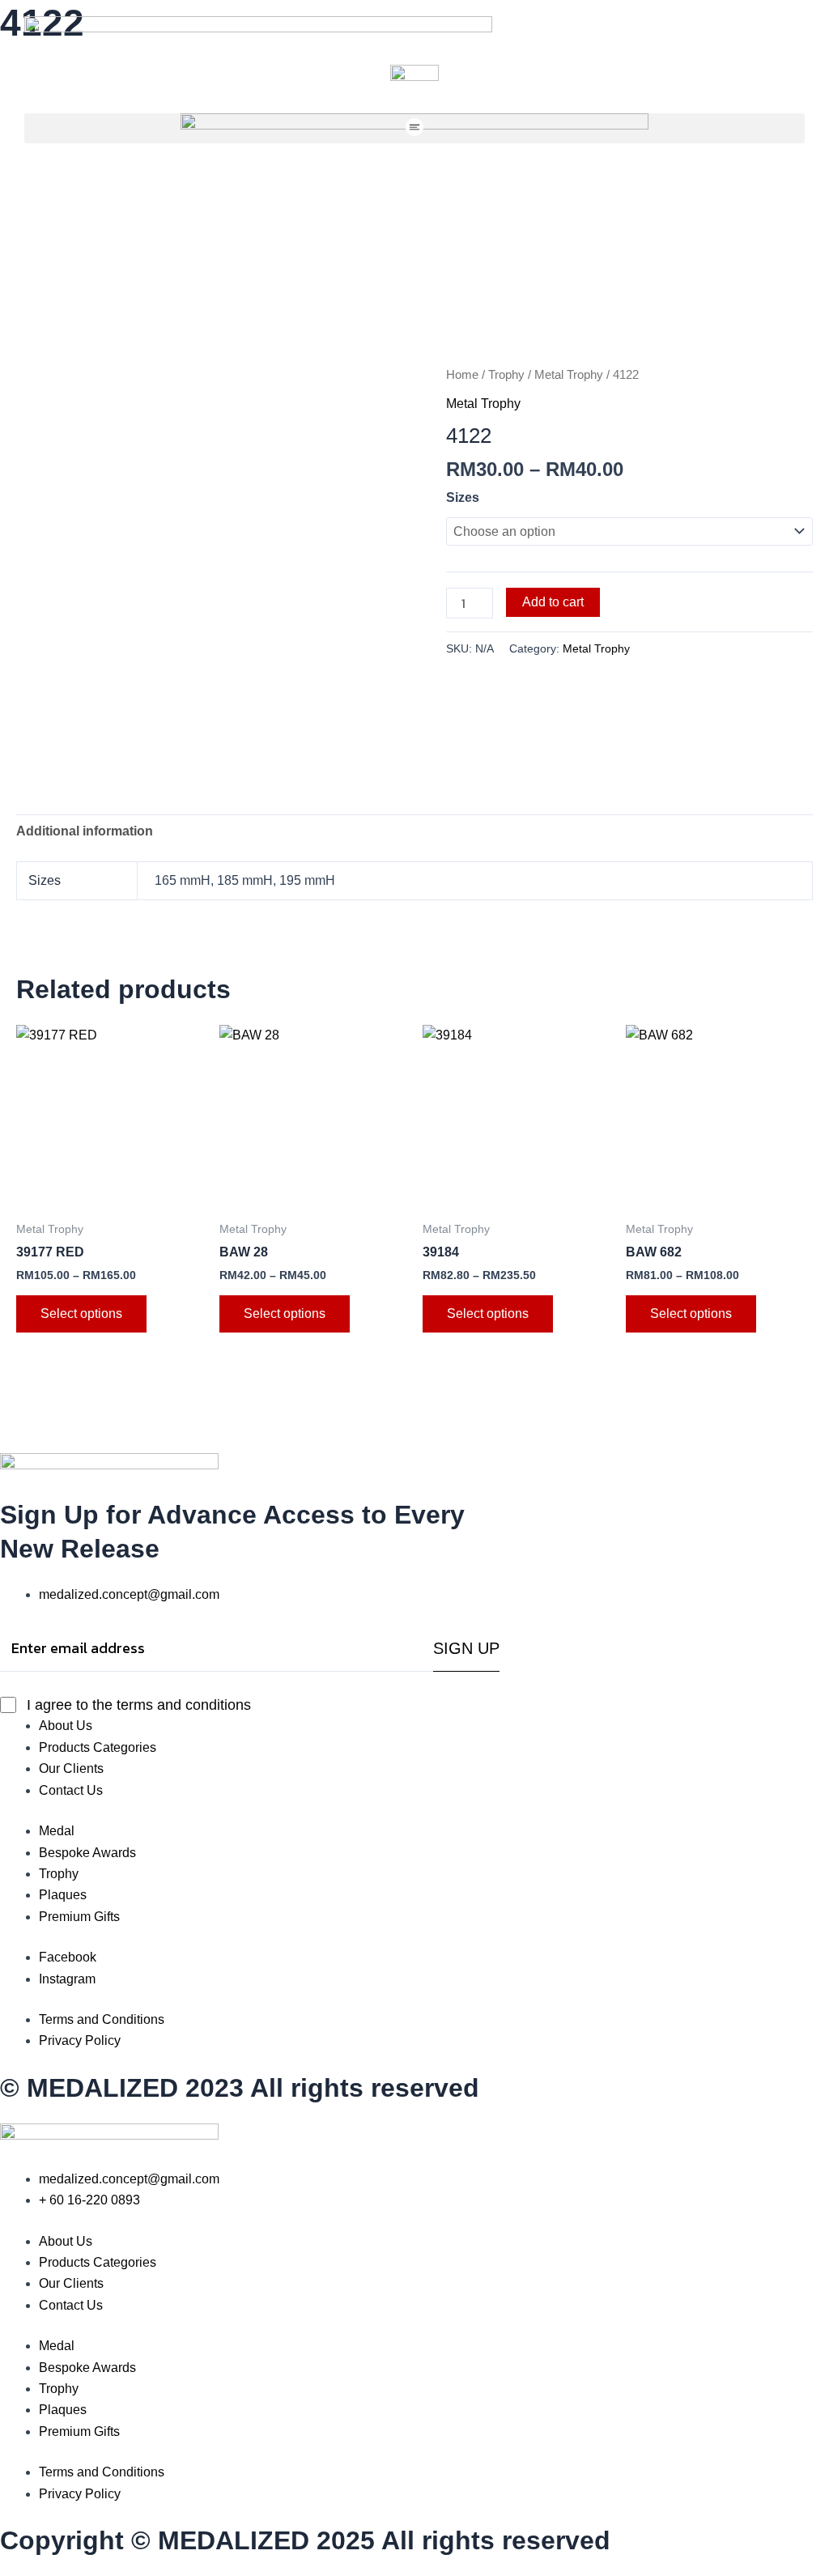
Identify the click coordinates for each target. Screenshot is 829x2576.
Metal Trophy (569, 375)
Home (462, 375)
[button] (414, 128)
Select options (81, 1314)
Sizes (463, 497)
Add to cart (553, 602)
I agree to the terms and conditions (139, 1705)
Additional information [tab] (85, 831)
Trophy (506, 375)
